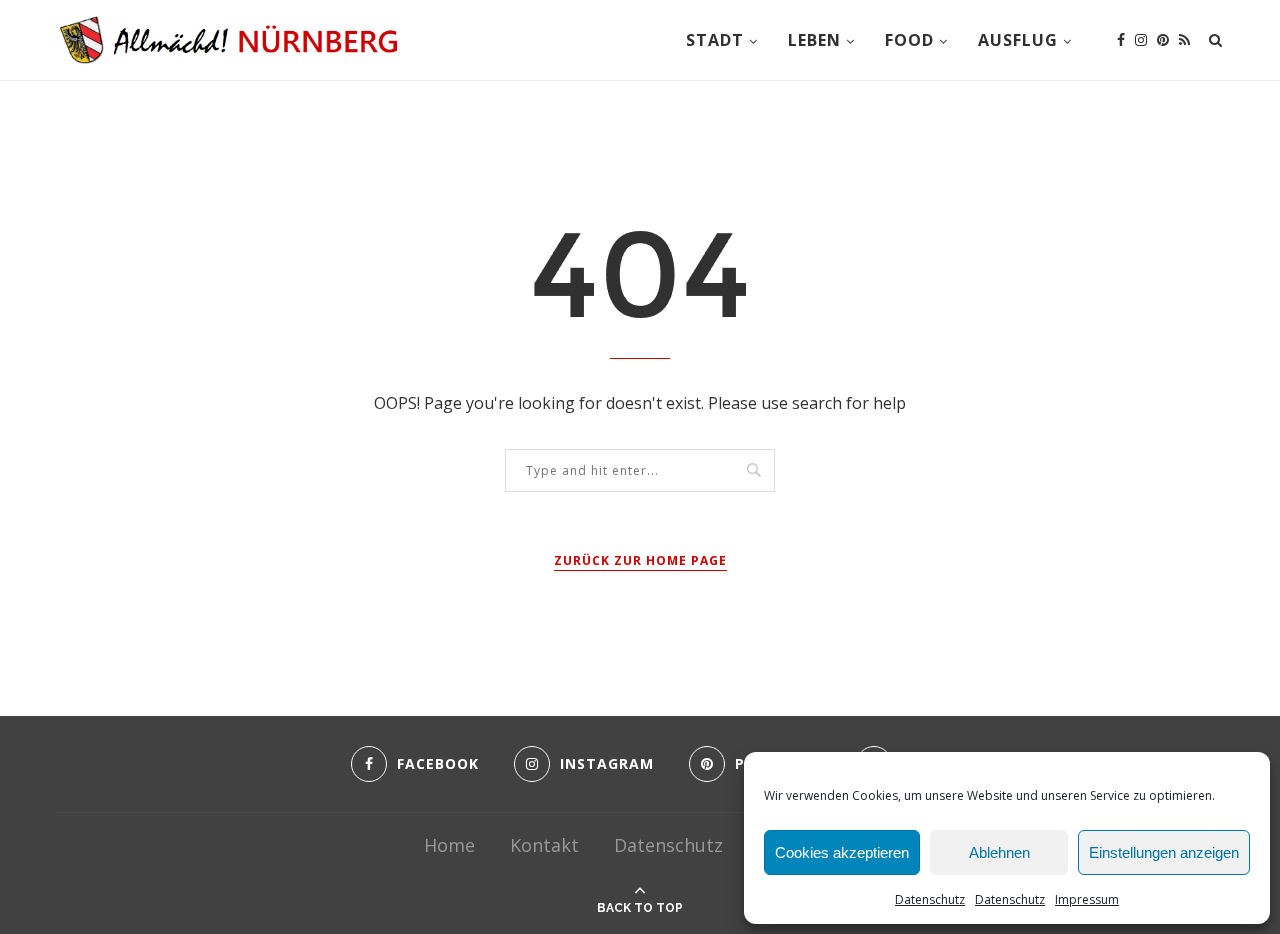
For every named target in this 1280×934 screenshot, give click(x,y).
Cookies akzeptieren (842, 852)
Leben (814, 40)
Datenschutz (930, 899)
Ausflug (1018, 40)
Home (449, 845)
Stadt (715, 40)
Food (909, 40)
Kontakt (544, 845)
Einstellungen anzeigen (1164, 852)
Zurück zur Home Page (640, 560)
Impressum (1087, 899)
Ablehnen (999, 852)
